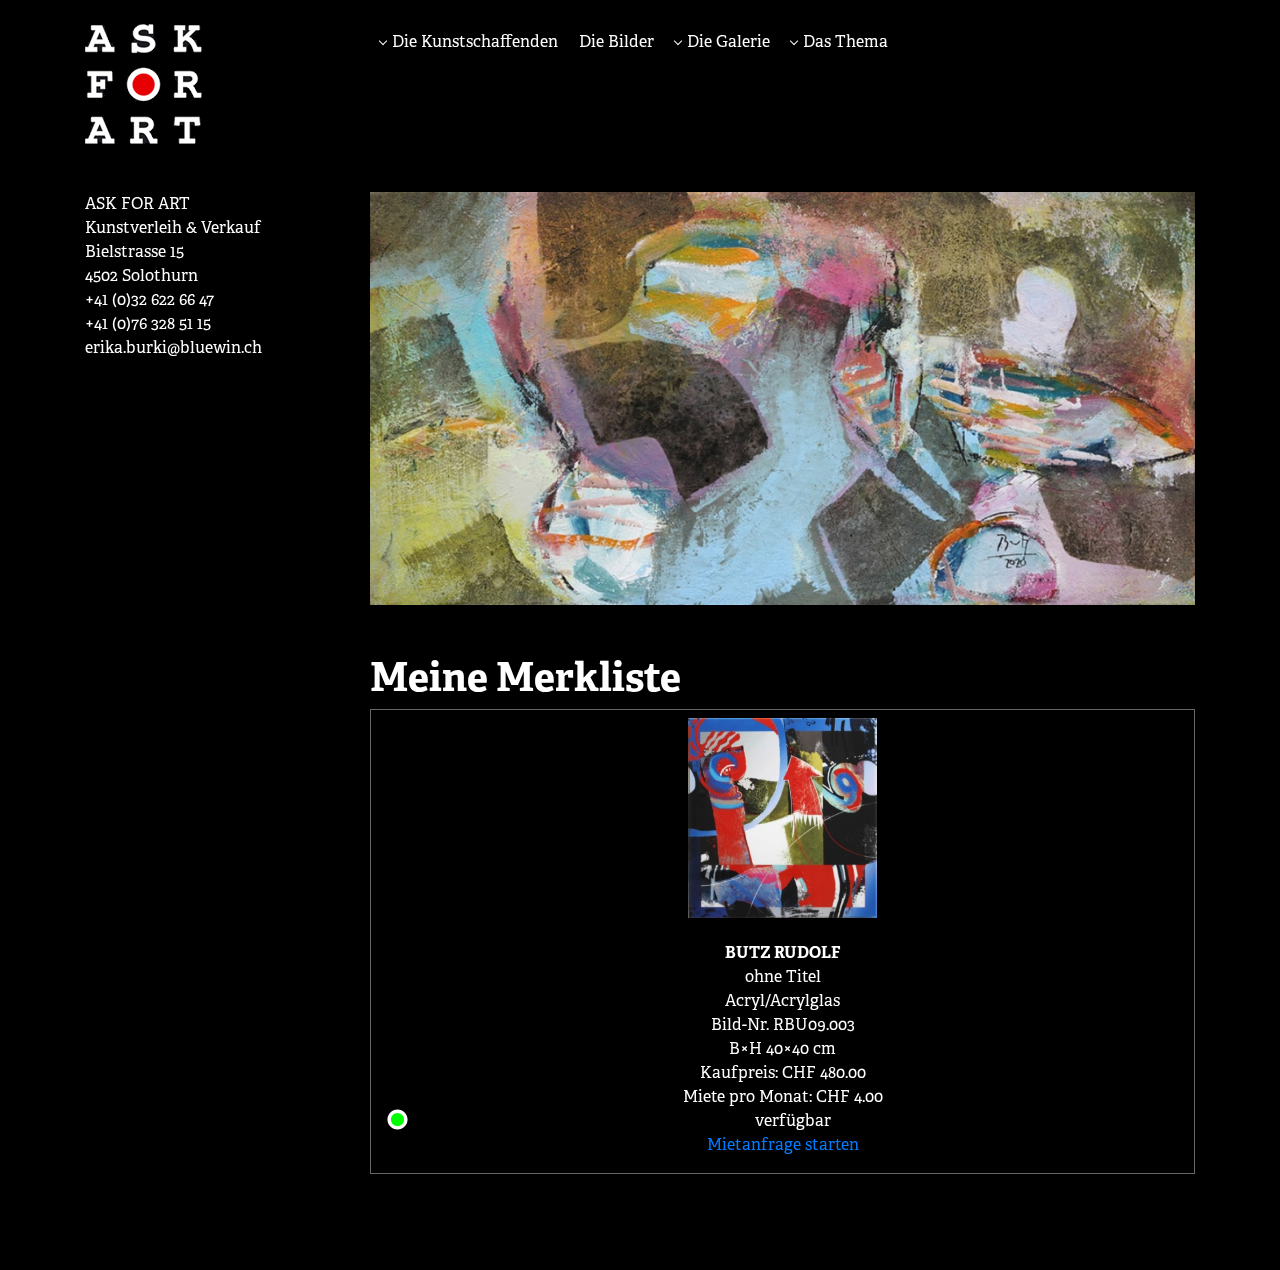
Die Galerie (726, 41)
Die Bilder (616, 41)
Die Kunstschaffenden (473, 41)
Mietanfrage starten (783, 1144)
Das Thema (843, 41)
